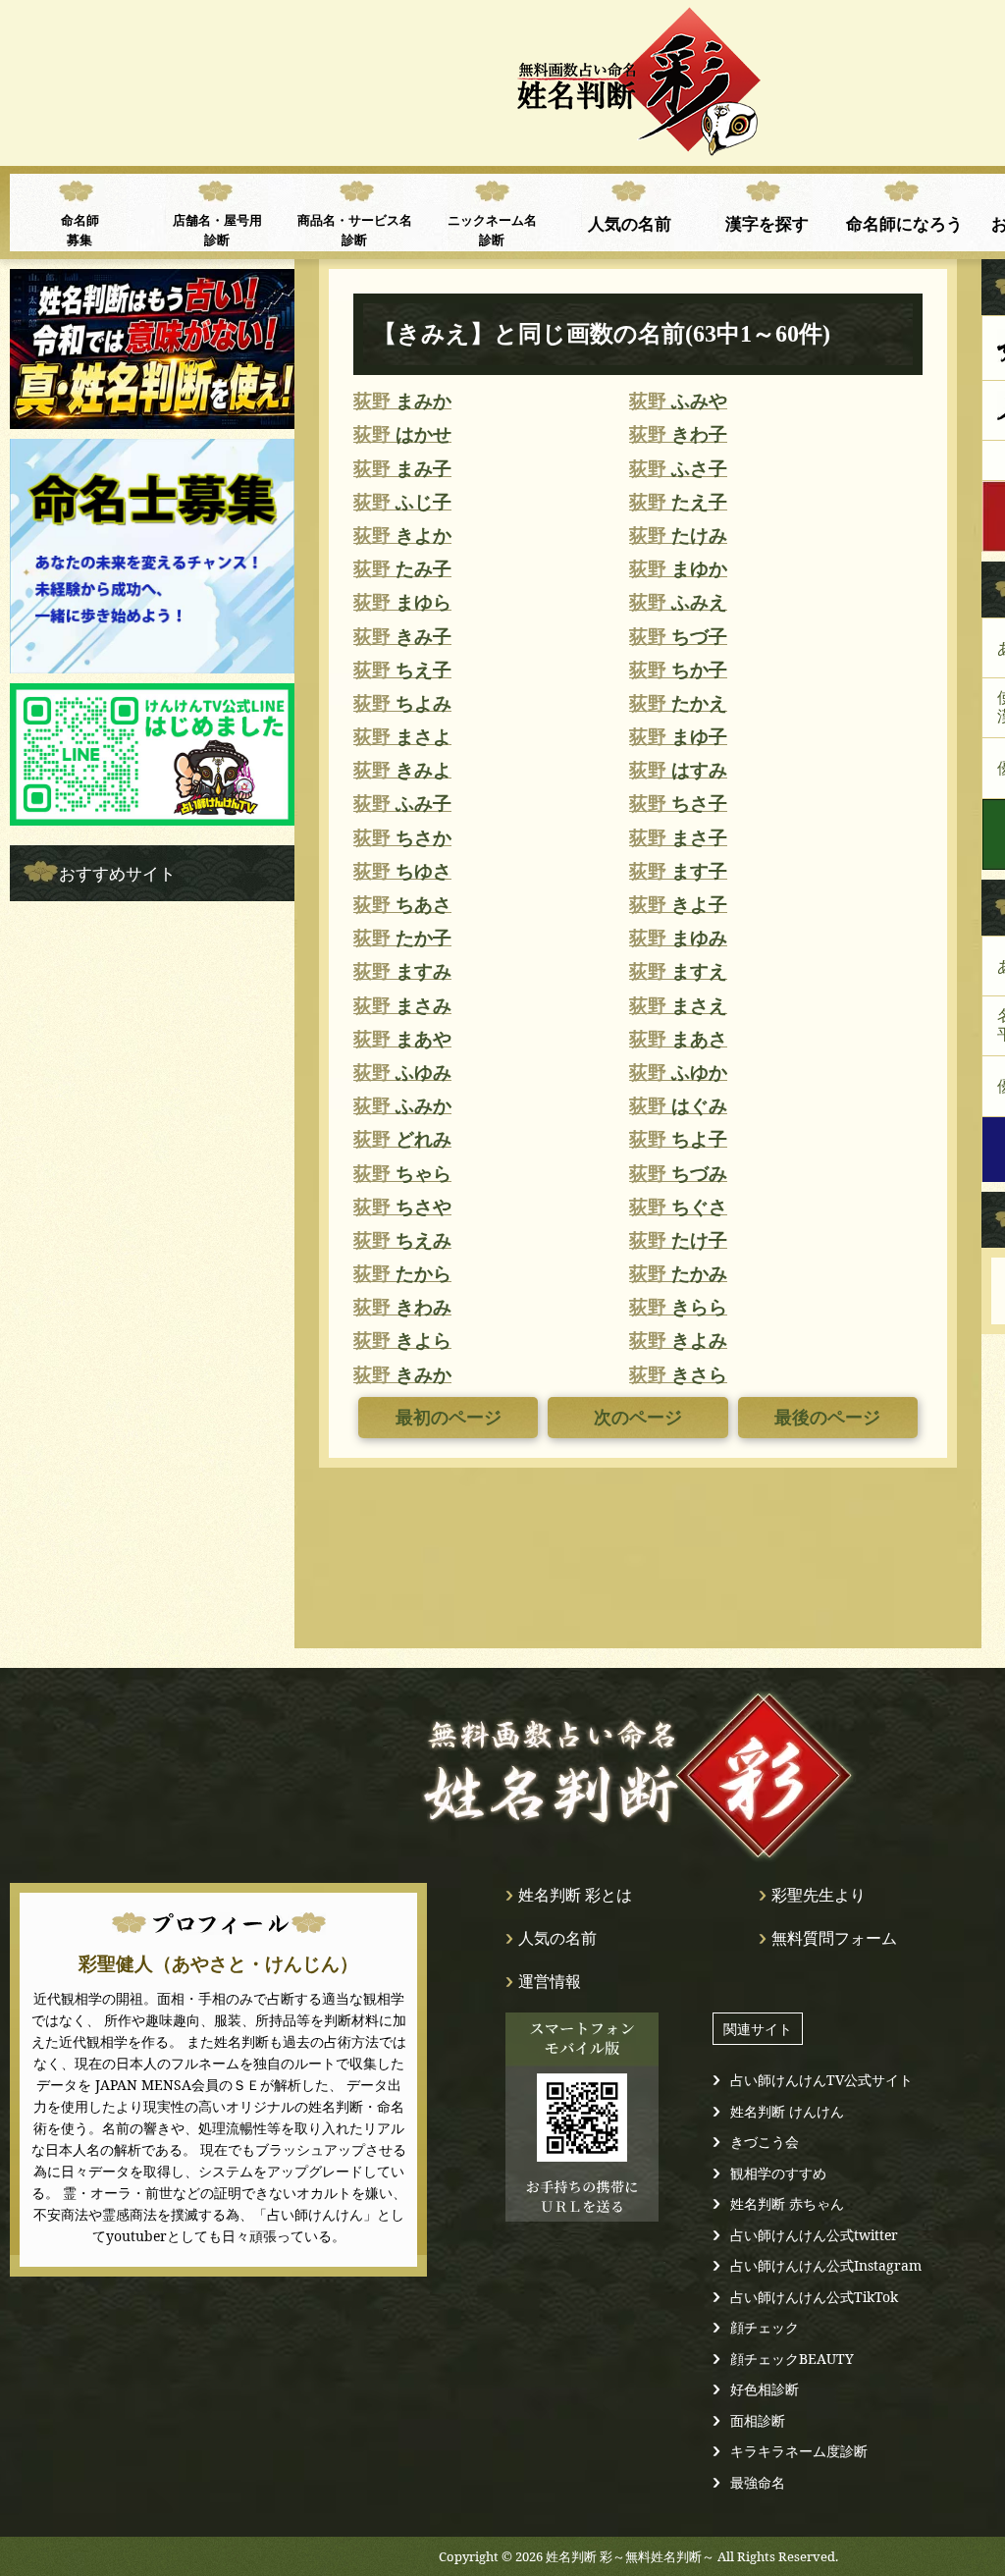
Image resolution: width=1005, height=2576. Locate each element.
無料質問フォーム (834, 1938)
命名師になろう (904, 223)
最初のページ (449, 1418)
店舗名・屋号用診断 (217, 230)
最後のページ (827, 1418)
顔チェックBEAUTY (792, 2359)
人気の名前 (630, 223)
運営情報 (550, 1981)
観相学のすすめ (778, 2173)
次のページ (638, 1418)
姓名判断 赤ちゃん (787, 2203)
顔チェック (765, 2327)
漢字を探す (767, 223)
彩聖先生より (819, 1895)
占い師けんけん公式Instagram (826, 2265)
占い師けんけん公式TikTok (814, 2297)
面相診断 (758, 2420)
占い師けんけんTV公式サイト (821, 2080)
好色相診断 (765, 2389)
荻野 (402, 401)
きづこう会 (765, 2142)
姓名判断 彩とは (575, 1895)
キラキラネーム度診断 (799, 2451)
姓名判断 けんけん (787, 2111)
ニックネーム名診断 (492, 230)
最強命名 (758, 2482)
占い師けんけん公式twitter (814, 2235)
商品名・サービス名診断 (355, 230)
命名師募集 (80, 230)
